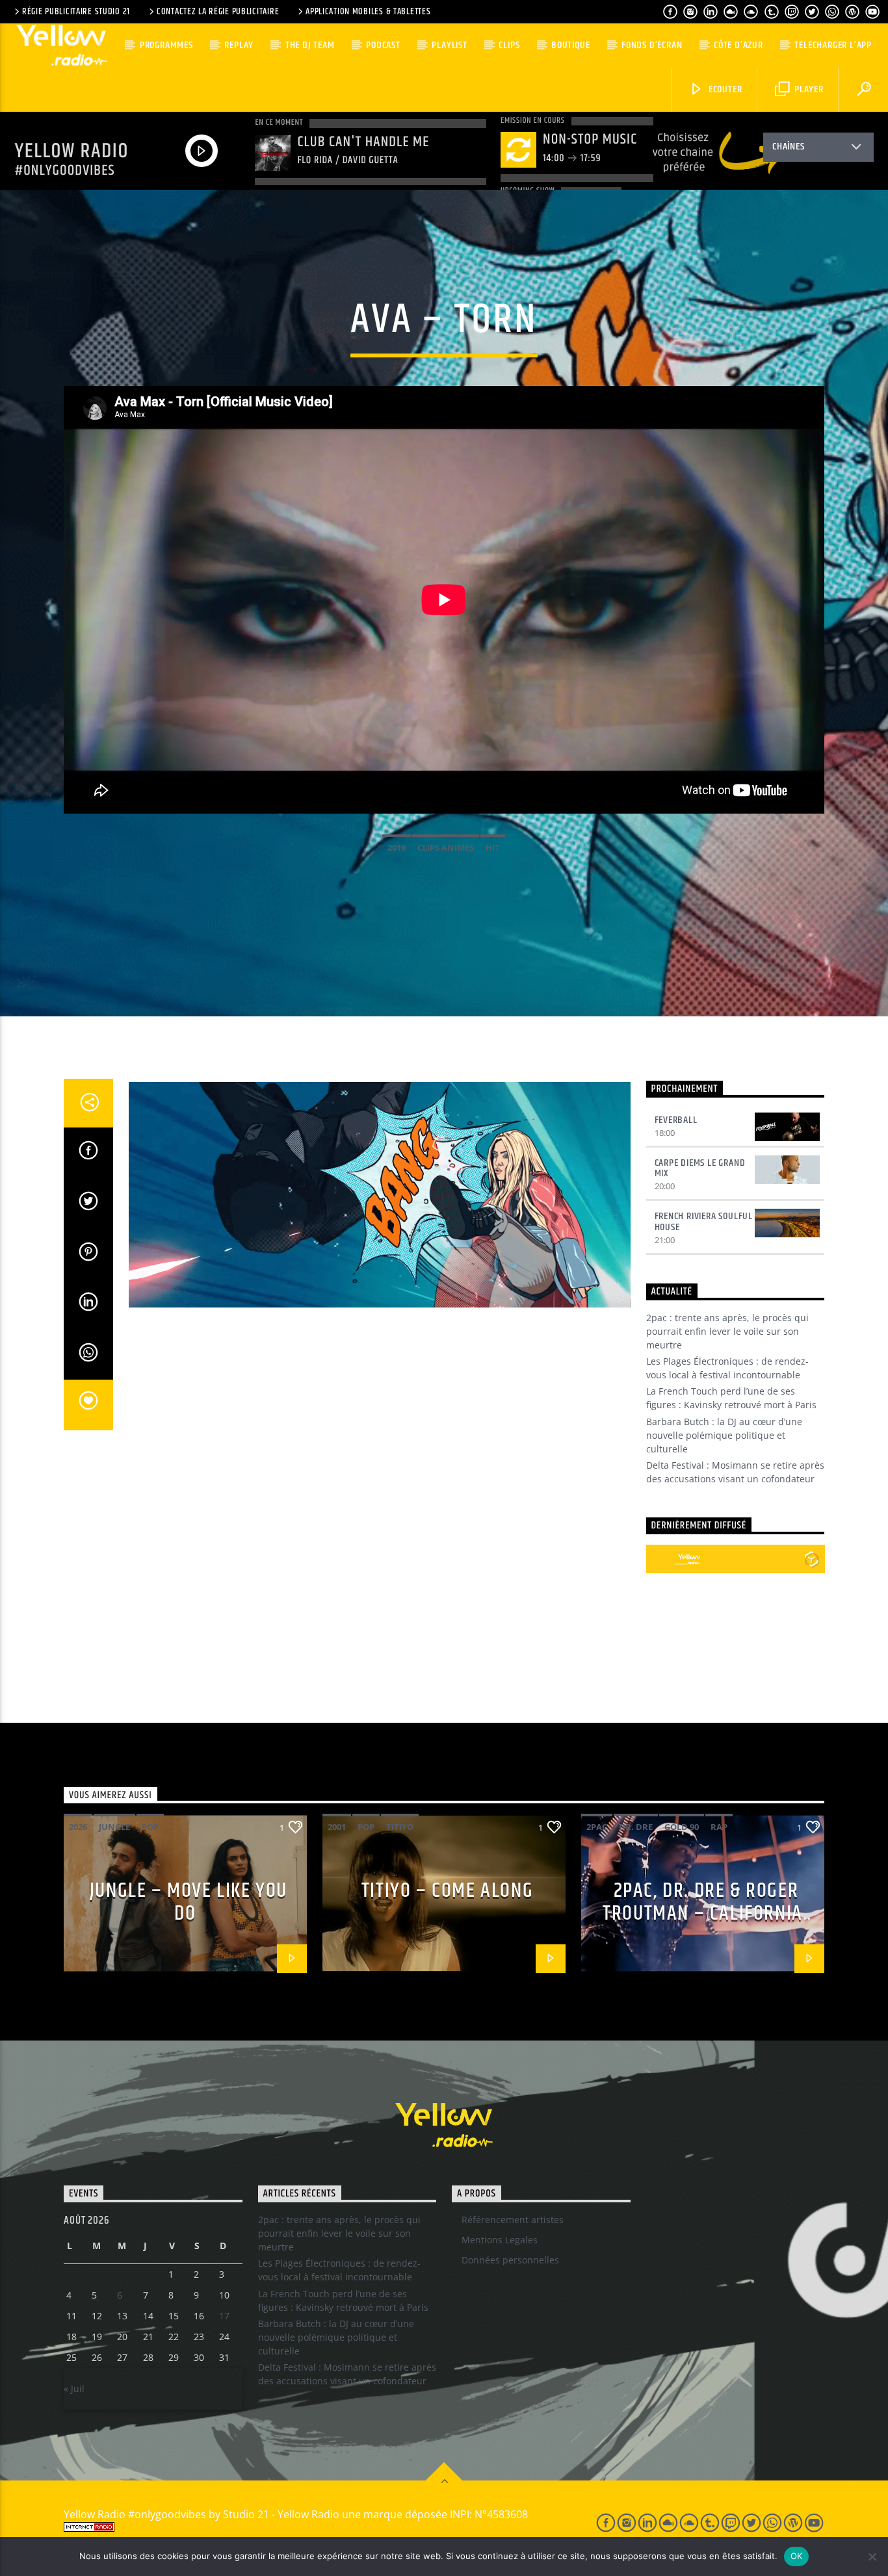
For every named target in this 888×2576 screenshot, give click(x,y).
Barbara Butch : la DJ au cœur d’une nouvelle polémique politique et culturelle (724, 1435)
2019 (397, 847)
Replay (239, 45)
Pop (150, 1827)
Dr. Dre (636, 1827)
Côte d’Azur (738, 45)
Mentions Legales (500, 2240)
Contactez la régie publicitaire (218, 12)
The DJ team (310, 45)
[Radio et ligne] (812, 1559)
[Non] (872, 2557)
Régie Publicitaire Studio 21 (76, 12)
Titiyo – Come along (447, 1891)
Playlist (449, 45)
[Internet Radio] (315, 2527)
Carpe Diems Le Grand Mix (700, 1168)
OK (797, 2556)
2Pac (597, 1827)
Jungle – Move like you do (189, 1902)
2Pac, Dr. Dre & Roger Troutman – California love (703, 1913)
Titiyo (400, 1827)
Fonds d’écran (652, 45)
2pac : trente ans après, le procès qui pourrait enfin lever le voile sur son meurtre (727, 1331)
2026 (78, 1827)
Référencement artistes (513, 2220)
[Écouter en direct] (660, 1559)
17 (224, 2316)
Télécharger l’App (833, 45)
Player (808, 89)
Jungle (114, 1827)
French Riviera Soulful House (704, 1222)
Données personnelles (510, 2260)
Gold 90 (682, 1827)
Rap (719, 1827)
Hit (493, 847)
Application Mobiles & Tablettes (368, 12)
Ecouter (724, 89)
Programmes (166, 45)
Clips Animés (446, 847)
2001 (337, 1827)
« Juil (74, 2389)
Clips (509, 45)
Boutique (570, 45)
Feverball (676, 1120)
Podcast (383, 45)
